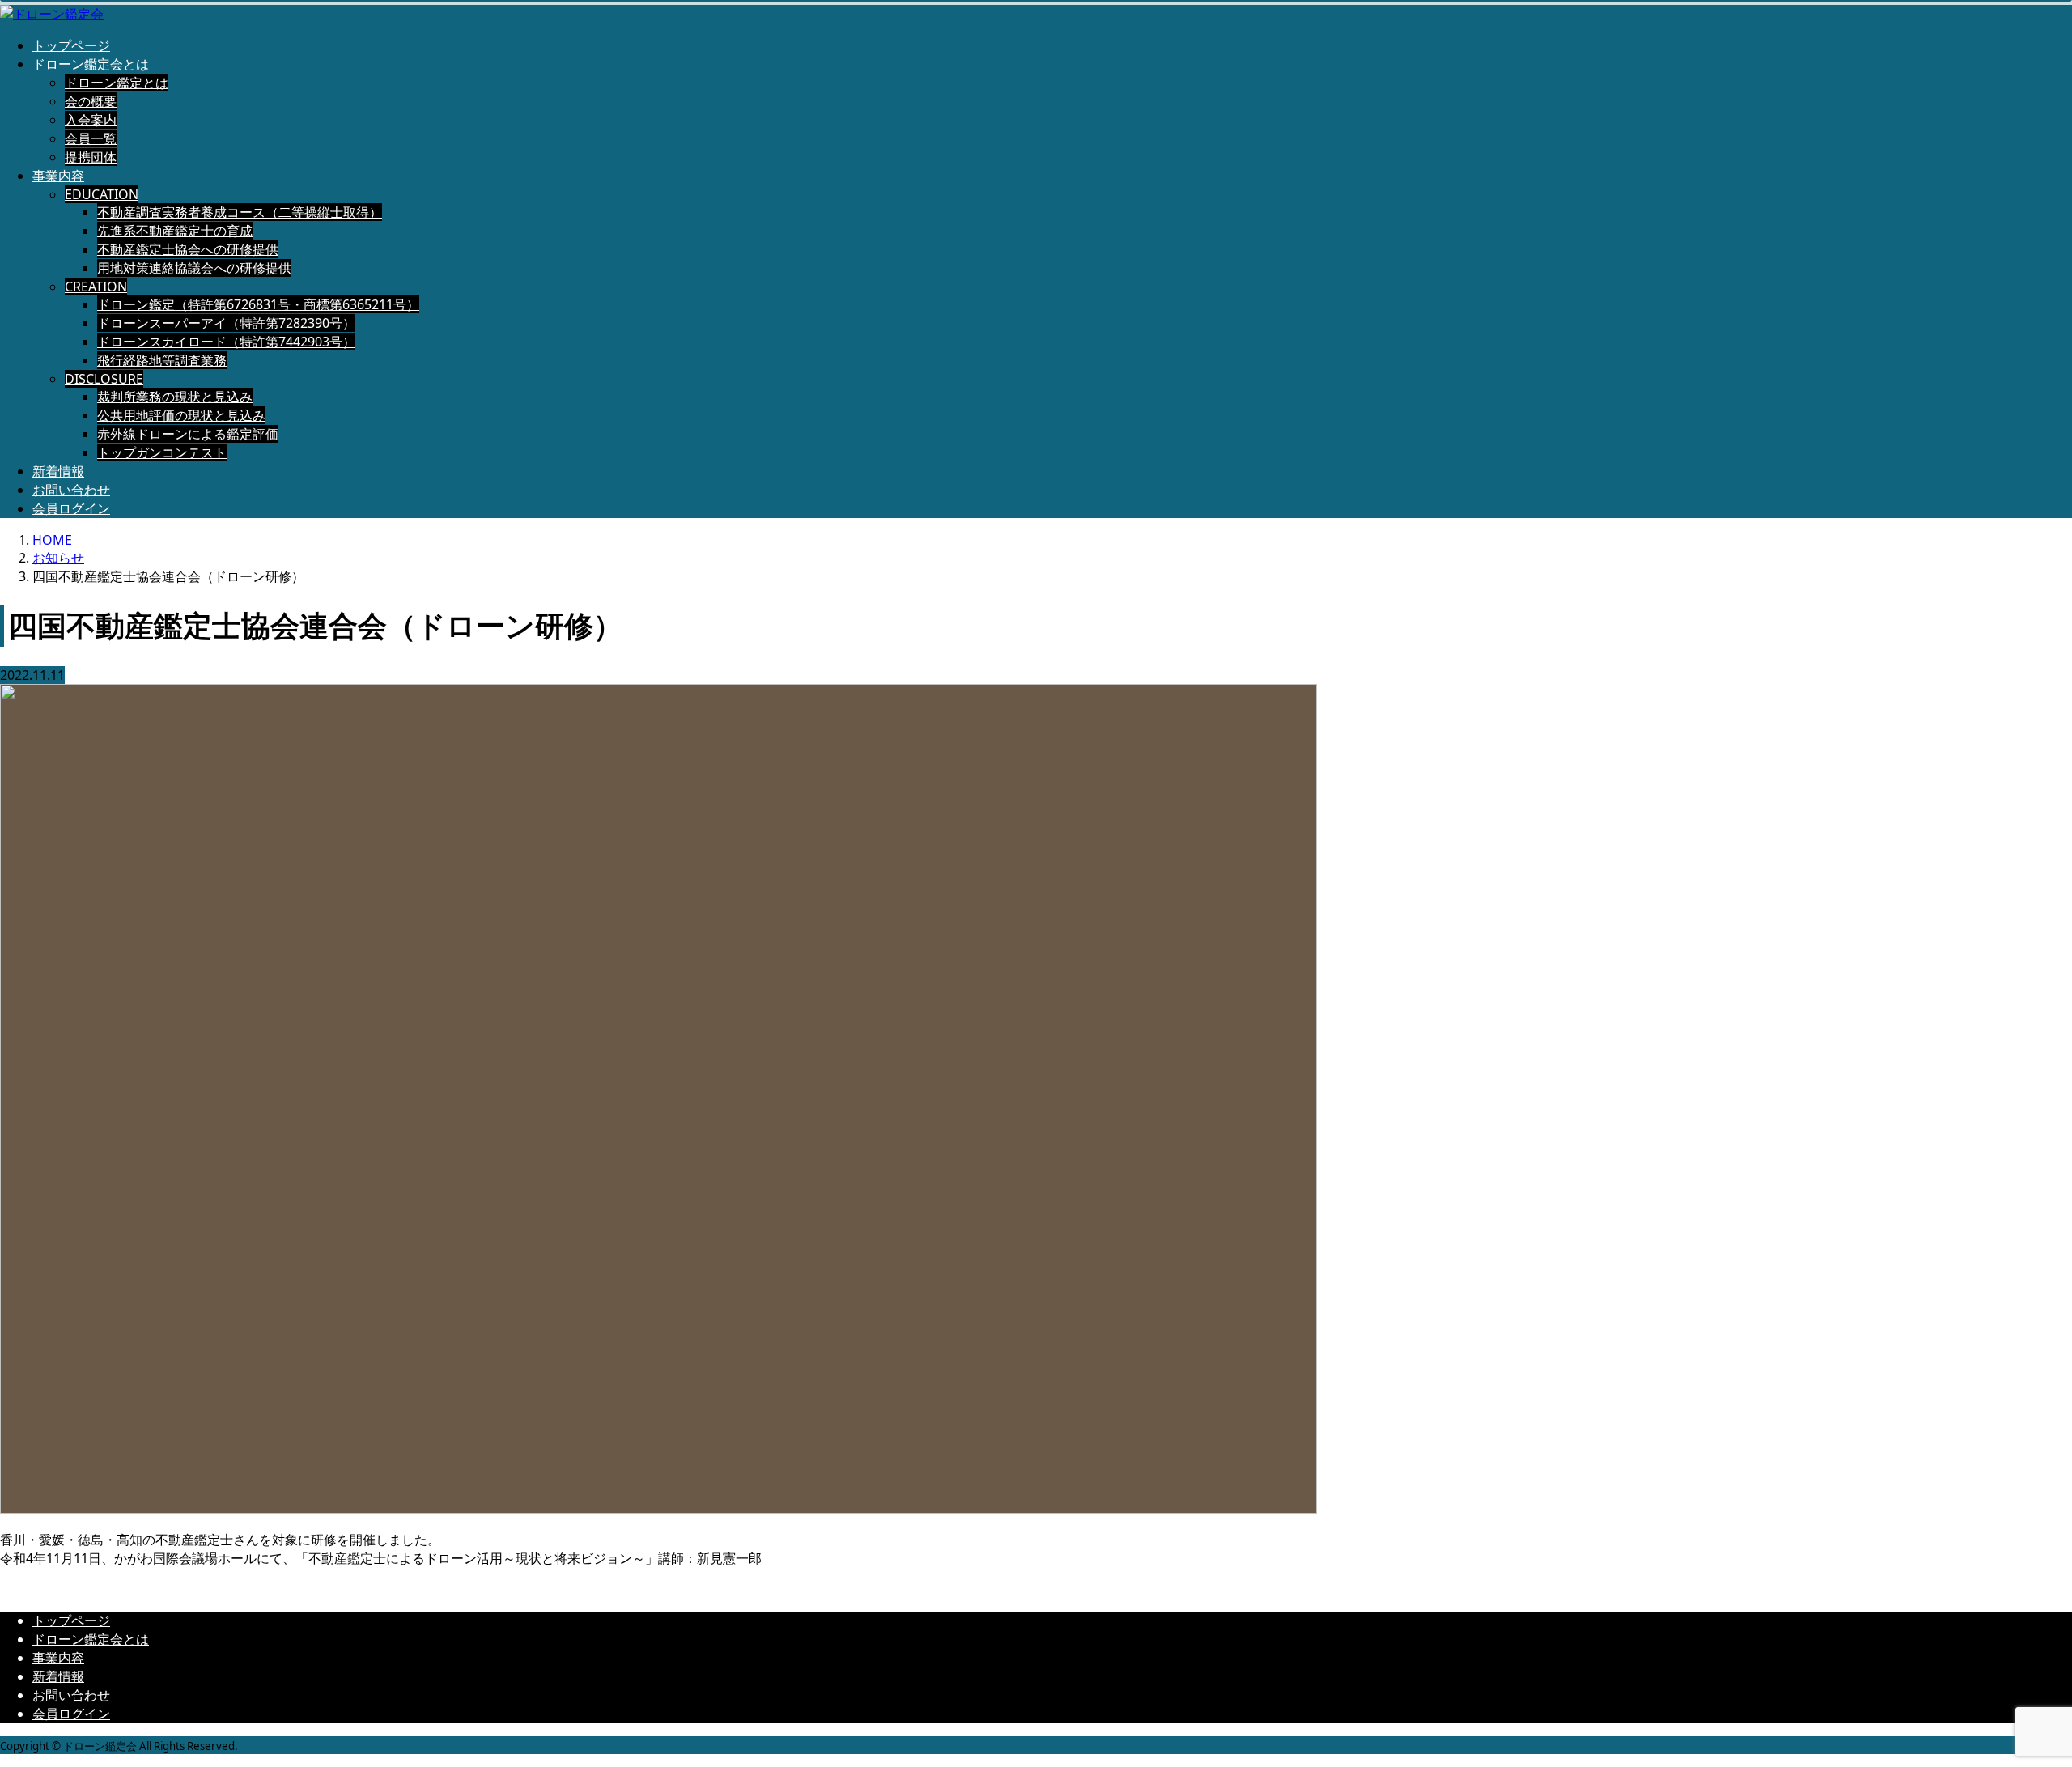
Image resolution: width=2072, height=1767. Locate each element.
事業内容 (58, 176)
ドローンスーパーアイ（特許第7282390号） (226, 323)
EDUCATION (102, 194)
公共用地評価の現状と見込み (181, 415)
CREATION (96, 287)
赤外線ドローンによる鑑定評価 (188, 434)
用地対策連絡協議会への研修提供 (194, 268)
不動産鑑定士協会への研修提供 (188, 249)
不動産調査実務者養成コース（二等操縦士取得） (240, 212)
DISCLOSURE (104, 379)
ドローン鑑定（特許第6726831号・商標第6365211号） (258, 304)
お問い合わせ (71, 490)
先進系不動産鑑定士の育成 (175, 231)
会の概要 (91, 101)
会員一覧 (91, 138)
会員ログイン (71, 508)
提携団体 (91, 157)
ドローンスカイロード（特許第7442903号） (226, 342)
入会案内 (91, 120)
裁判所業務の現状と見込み (175, 397)
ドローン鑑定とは (117, 83)
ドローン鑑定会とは (91, 64)
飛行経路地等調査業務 (162, 360)
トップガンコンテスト (162, 452)
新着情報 (58, 471)
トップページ (71, 45)
